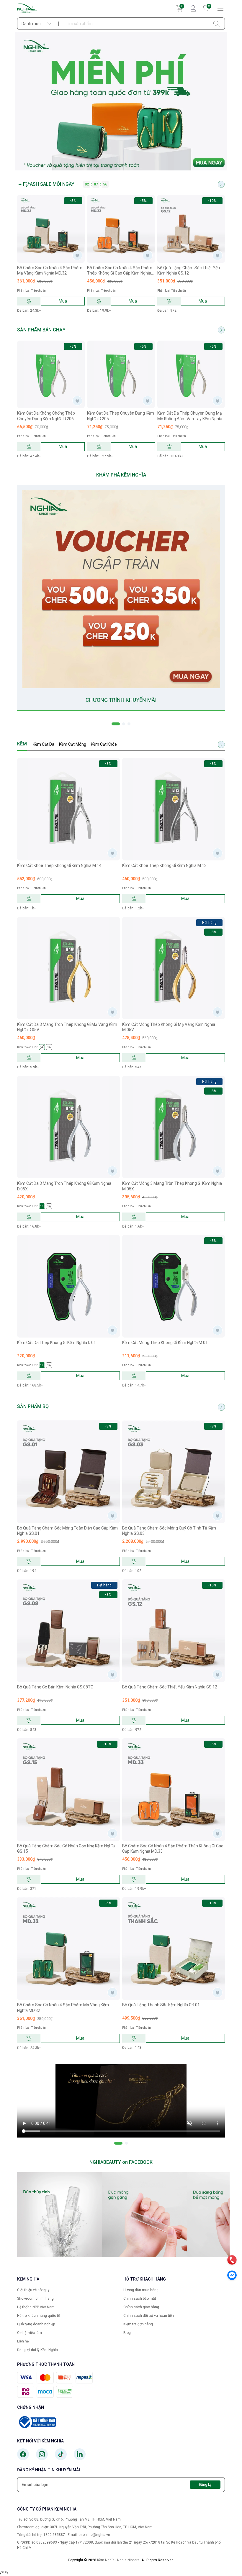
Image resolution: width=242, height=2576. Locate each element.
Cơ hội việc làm (30, 2333)
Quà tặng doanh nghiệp (36, 2324)
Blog (127, 2333)
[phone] (232, 2260)
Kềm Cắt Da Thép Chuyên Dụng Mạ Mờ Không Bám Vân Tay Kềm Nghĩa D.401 (190, 416)
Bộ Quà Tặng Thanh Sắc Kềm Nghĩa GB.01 (161, 2005)
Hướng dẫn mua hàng (141, 2290)
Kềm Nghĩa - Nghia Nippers (118, 2560)
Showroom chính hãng (35, 2299)
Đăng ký (205, 2485)
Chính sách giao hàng (141, 2307)
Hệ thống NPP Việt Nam (36, 2307)
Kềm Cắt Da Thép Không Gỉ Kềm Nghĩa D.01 (57, 1343)
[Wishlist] (77, 255)
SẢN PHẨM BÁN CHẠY (41, 330)
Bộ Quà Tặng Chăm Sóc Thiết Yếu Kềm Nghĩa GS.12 (189, 270)
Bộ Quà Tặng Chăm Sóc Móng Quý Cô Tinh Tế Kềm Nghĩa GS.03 (169, 1531)
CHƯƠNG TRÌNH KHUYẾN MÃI (121, 700)
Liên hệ (23, 2341)
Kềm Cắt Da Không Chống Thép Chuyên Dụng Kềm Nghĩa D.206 (46, 416)
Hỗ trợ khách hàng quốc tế (39, 2316)
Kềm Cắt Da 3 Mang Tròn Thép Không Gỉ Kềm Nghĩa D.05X (64, 1186)
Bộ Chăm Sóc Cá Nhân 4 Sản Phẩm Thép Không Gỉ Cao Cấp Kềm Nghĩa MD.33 (120, 271)
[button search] (216, 24)
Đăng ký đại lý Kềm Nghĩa (37, 2350)
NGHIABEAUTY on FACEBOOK (121, 2162)
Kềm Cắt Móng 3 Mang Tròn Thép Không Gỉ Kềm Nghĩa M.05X (172, 1186)
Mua (63, 301)
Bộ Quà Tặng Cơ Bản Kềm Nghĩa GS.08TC (55, 1687)
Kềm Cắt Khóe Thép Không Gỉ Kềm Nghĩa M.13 (164, 865)
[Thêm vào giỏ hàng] (29, 301)
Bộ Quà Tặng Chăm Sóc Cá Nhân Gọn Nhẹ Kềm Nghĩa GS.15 (66, 1849)
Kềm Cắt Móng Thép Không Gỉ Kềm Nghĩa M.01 (165, 1343)
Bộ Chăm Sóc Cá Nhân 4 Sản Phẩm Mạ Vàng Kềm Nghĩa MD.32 (50, 270)
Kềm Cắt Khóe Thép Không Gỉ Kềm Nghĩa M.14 (59, 865)
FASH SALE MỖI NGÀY (49, 184)
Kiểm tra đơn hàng (138, 2324)
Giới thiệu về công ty (33, 2290)
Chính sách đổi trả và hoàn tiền (149, 2316)
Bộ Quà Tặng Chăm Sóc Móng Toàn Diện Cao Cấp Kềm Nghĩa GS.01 (67, 1531)
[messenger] (232, 2275)
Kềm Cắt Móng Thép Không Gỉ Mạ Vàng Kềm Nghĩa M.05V (169, 1027)
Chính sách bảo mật (140, 2299)
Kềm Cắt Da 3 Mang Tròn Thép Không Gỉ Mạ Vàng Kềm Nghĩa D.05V (67, 1027)
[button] (116, 724)
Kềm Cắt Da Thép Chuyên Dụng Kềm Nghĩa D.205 (121, 416)
